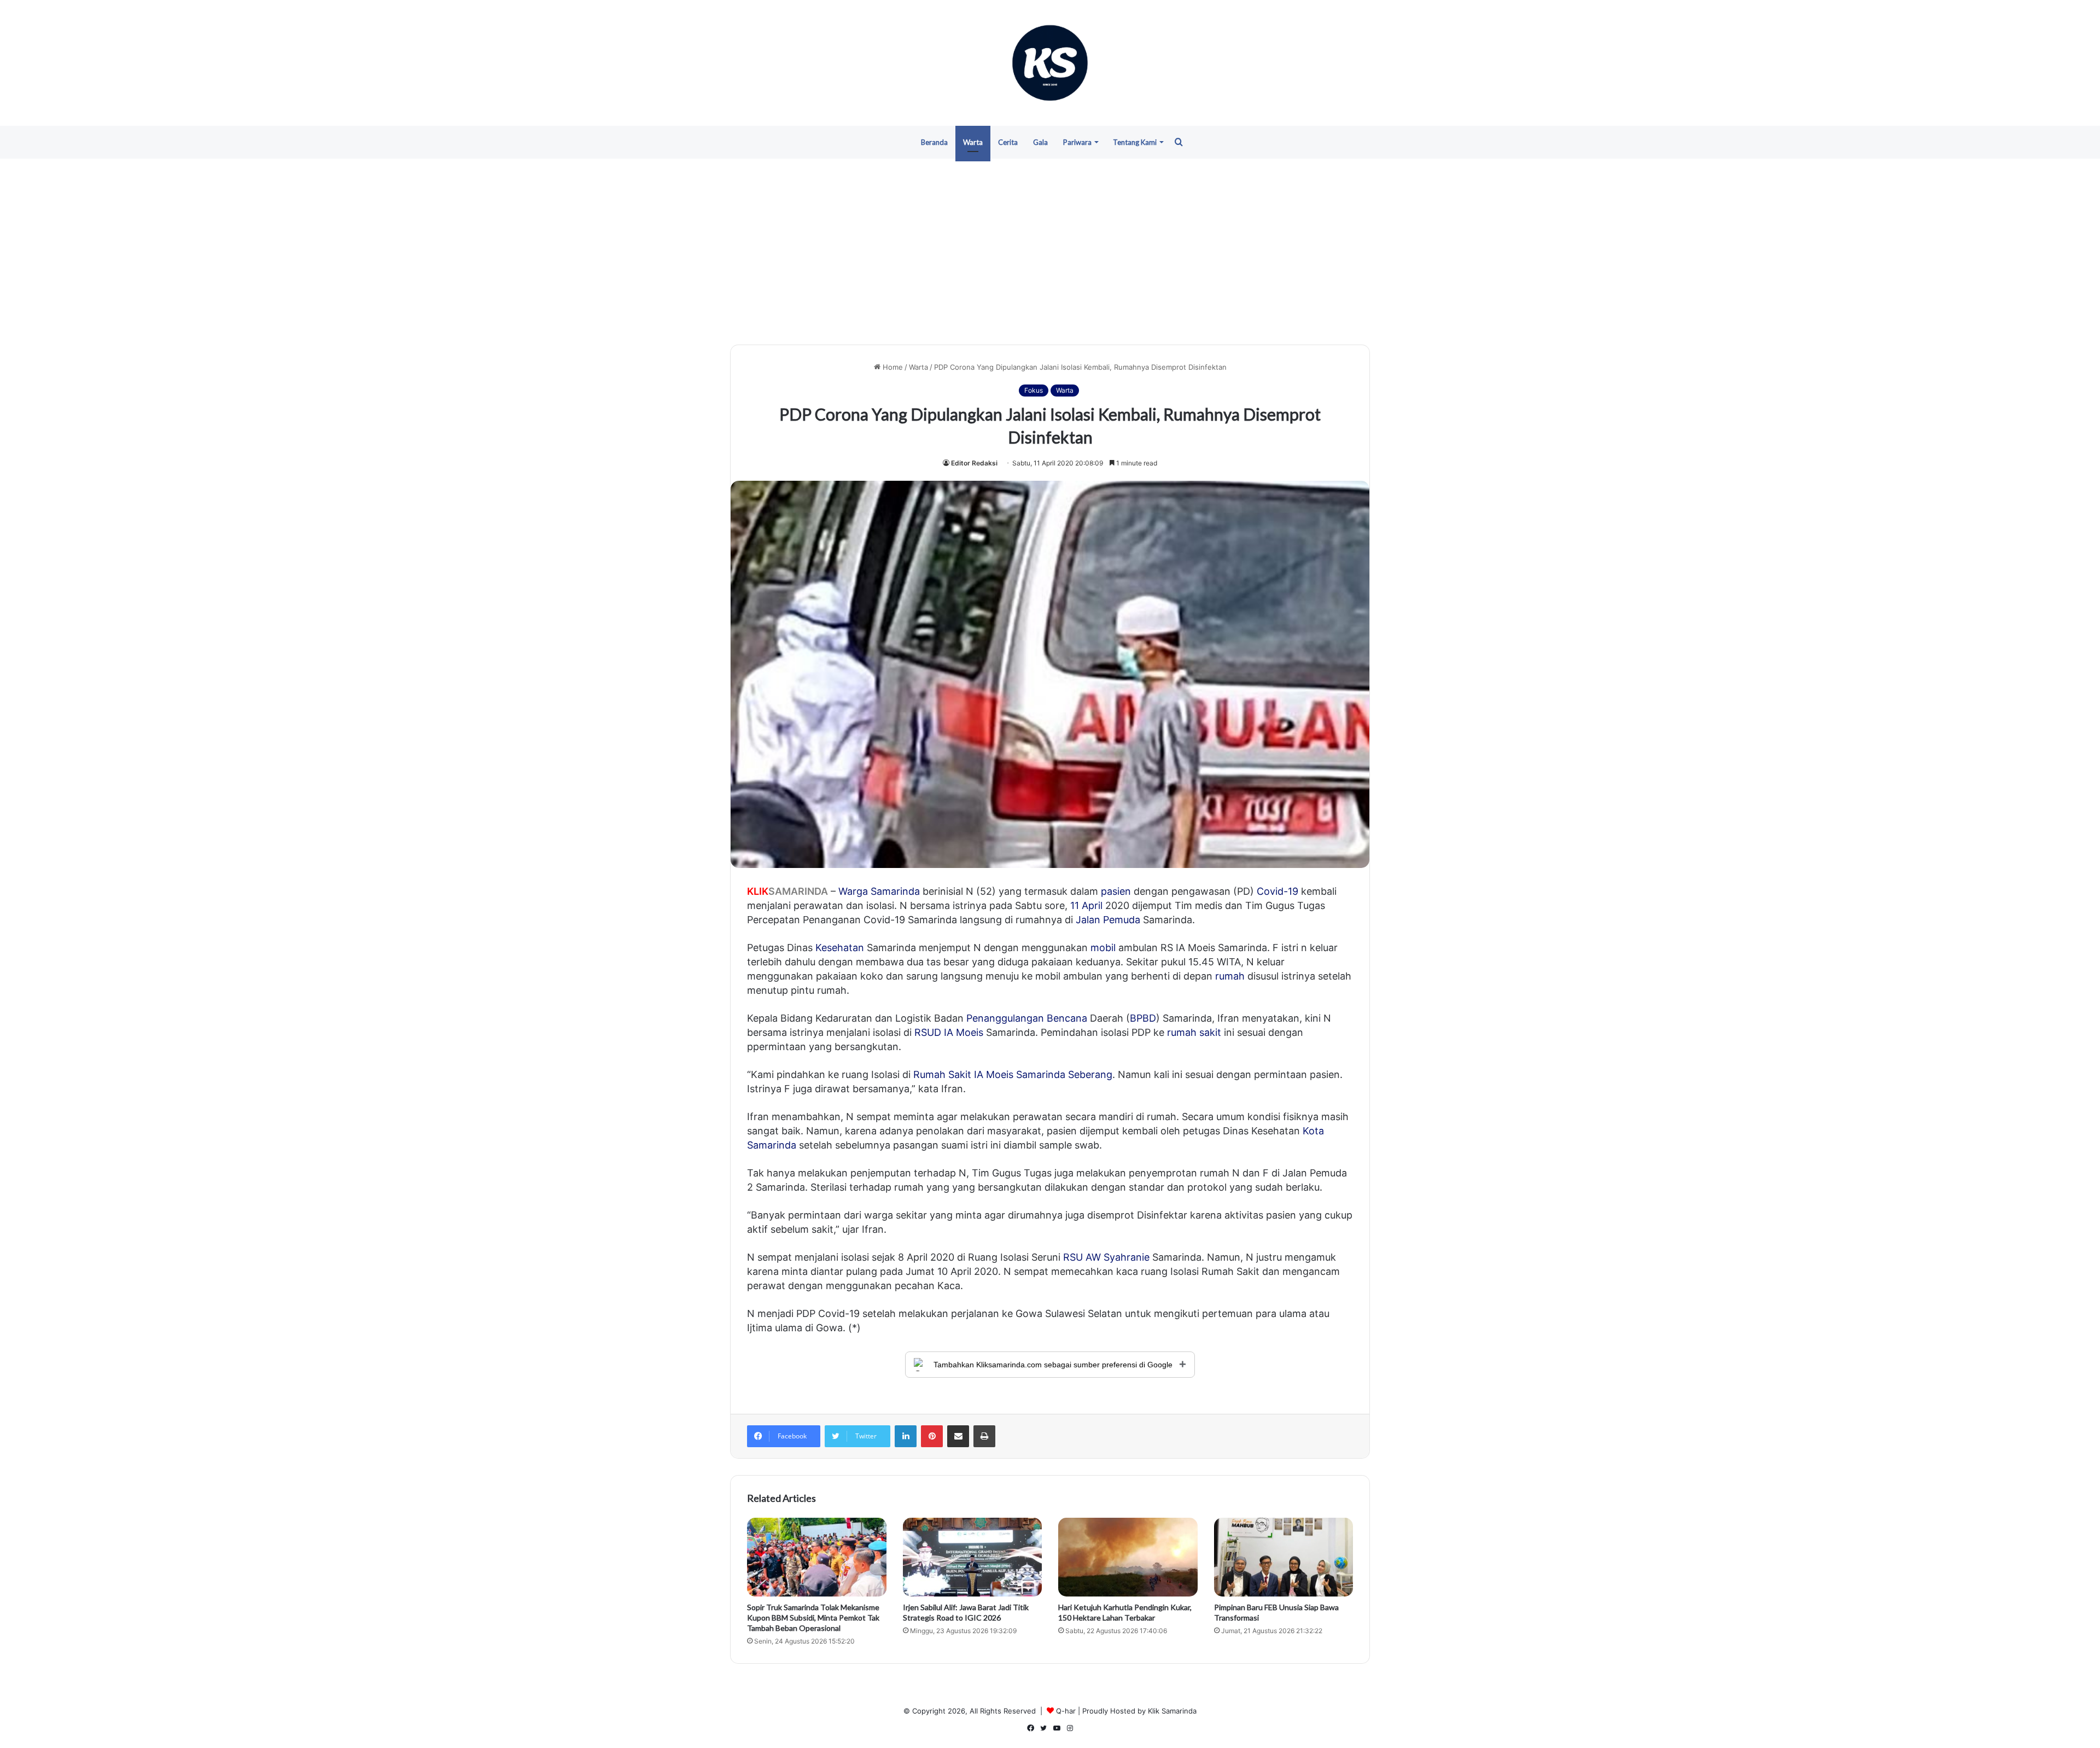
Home (892, 367)
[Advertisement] (1050, 252)
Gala (1040, 142)
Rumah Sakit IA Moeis (963, 1074)
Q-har (1066, 1711)
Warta (973, 142)
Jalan (1088, 920)
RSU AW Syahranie (1106, 1257)
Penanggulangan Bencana (1027, 1018)
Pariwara (1077, 142)
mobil (1103, 948)
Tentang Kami (1135, 142)
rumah (1230, 976)
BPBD (1143, 1018)
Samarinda (895, 891)
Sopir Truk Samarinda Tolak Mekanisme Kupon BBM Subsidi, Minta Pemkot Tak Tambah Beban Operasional (813, 1618)
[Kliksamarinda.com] (1050, 63)
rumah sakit (1194, 1032)
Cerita (1008, 142)
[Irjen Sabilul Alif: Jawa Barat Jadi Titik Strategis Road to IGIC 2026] (973, 1557)
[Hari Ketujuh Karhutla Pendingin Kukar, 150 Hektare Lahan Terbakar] (1128, 1557)
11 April (1086, 905)
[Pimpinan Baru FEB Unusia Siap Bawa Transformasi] (1284, 1557)
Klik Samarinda (1172, 1711)
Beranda (934, 142)
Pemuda (1122, 920)
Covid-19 (1277, 891)
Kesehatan (840, 948)
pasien (1116, 891)
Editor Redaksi (974, 463)
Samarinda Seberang (1064, 1074)
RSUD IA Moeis (949, 1032)
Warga (853, 891)
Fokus (1034, 390)
